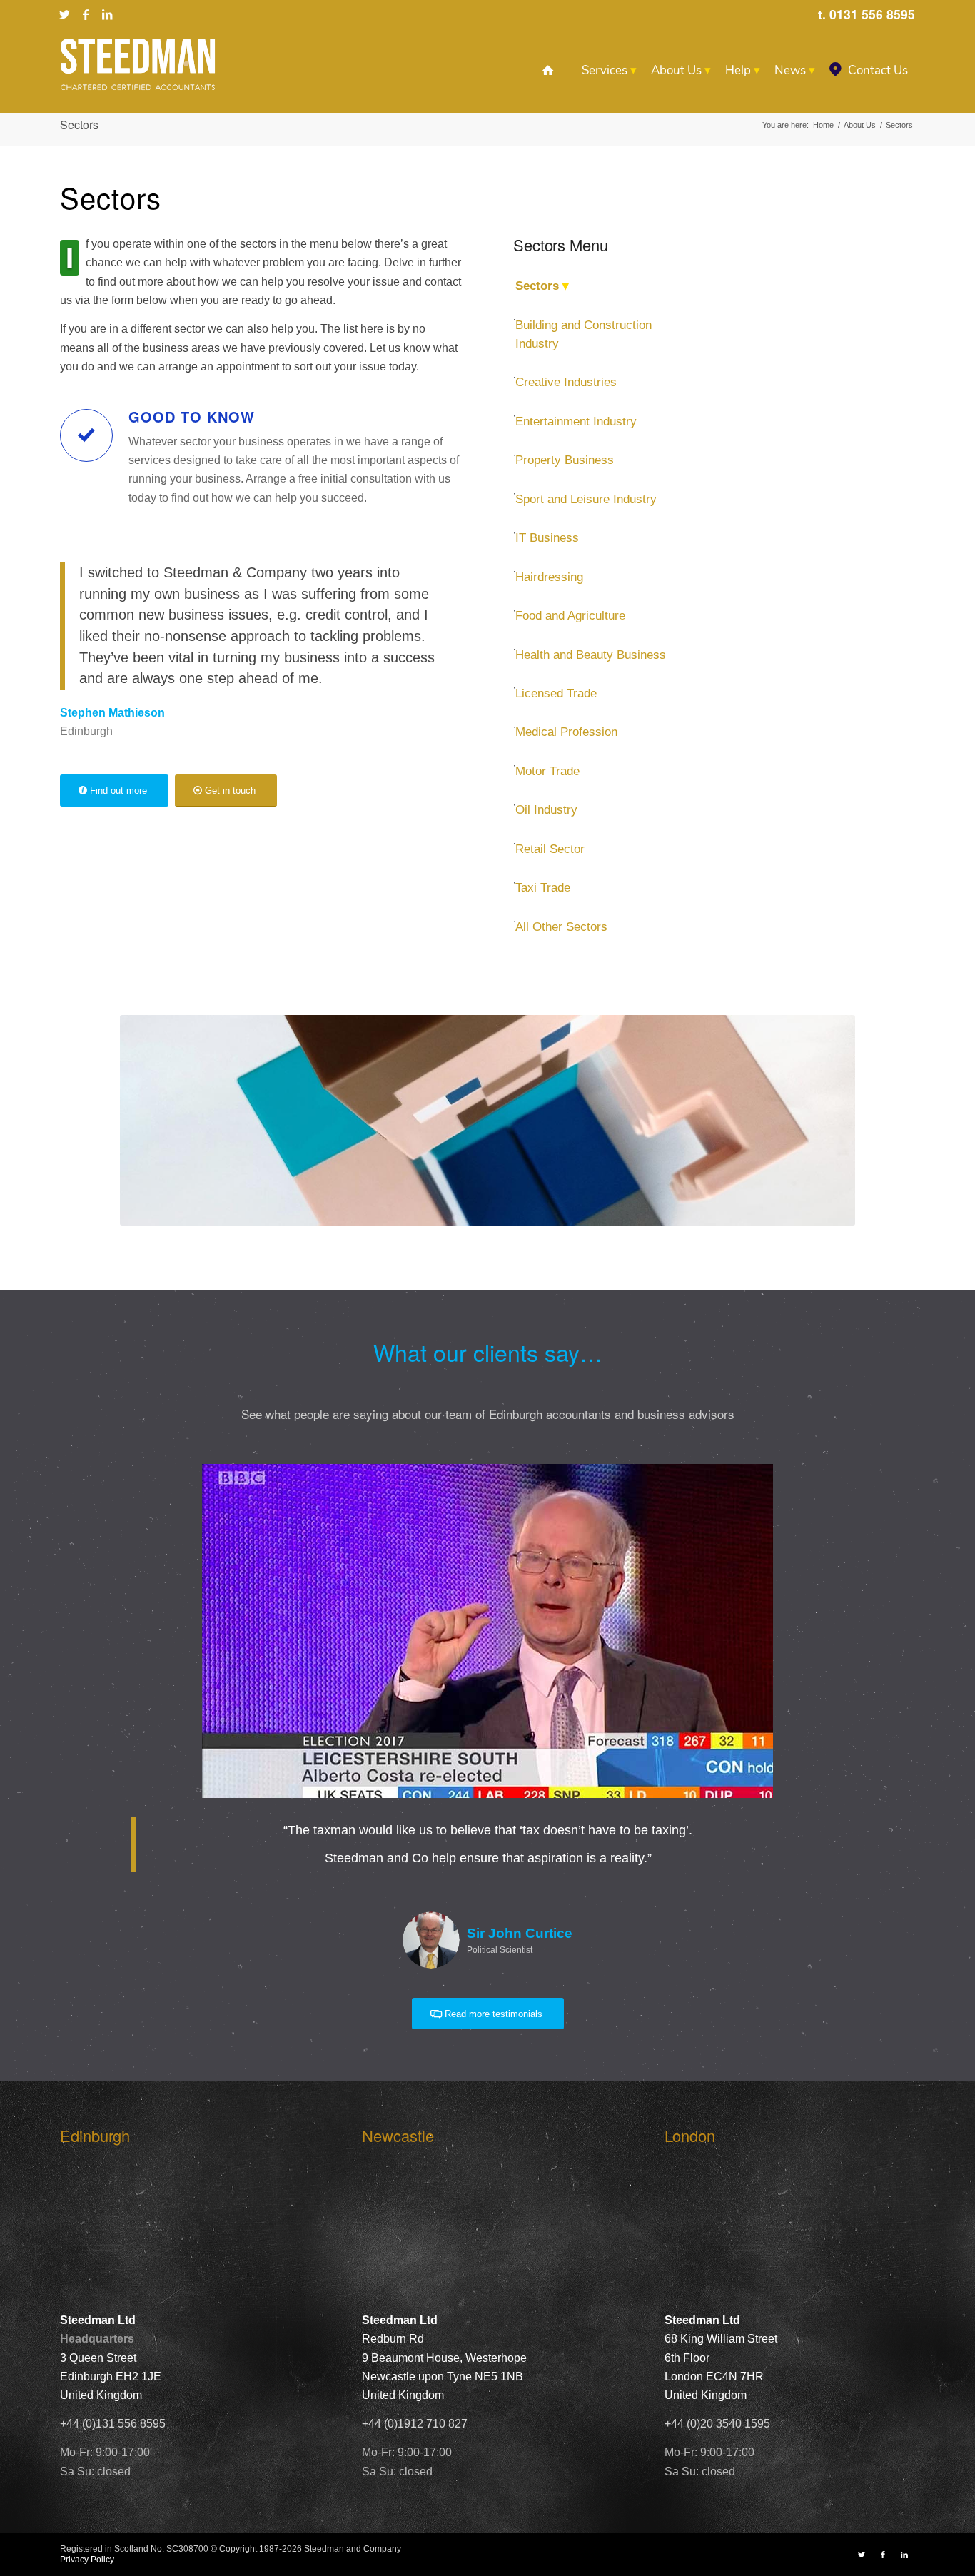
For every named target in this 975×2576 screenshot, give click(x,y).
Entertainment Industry (576, 421)
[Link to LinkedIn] (107, 14)
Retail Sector (550, 849)
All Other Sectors (561, 927)
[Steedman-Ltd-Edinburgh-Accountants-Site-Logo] (138, 64)
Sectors (79, 125)
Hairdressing (549, 577)
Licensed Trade (556, 693)
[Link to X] (64, 14)
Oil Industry (546, 810)
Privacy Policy (87, 2560)
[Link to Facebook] (86, 14)
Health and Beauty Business (591, 655)
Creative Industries (566, 382)
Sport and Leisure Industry (586, 499)
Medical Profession (566, 732)
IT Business (547, 538)
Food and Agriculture (570, 616)
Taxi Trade (543, 888)
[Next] (883, 1485)
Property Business (565, 460)
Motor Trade (547, 771)
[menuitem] (548, 71)
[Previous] (92, 1485)
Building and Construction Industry (584, 334)
